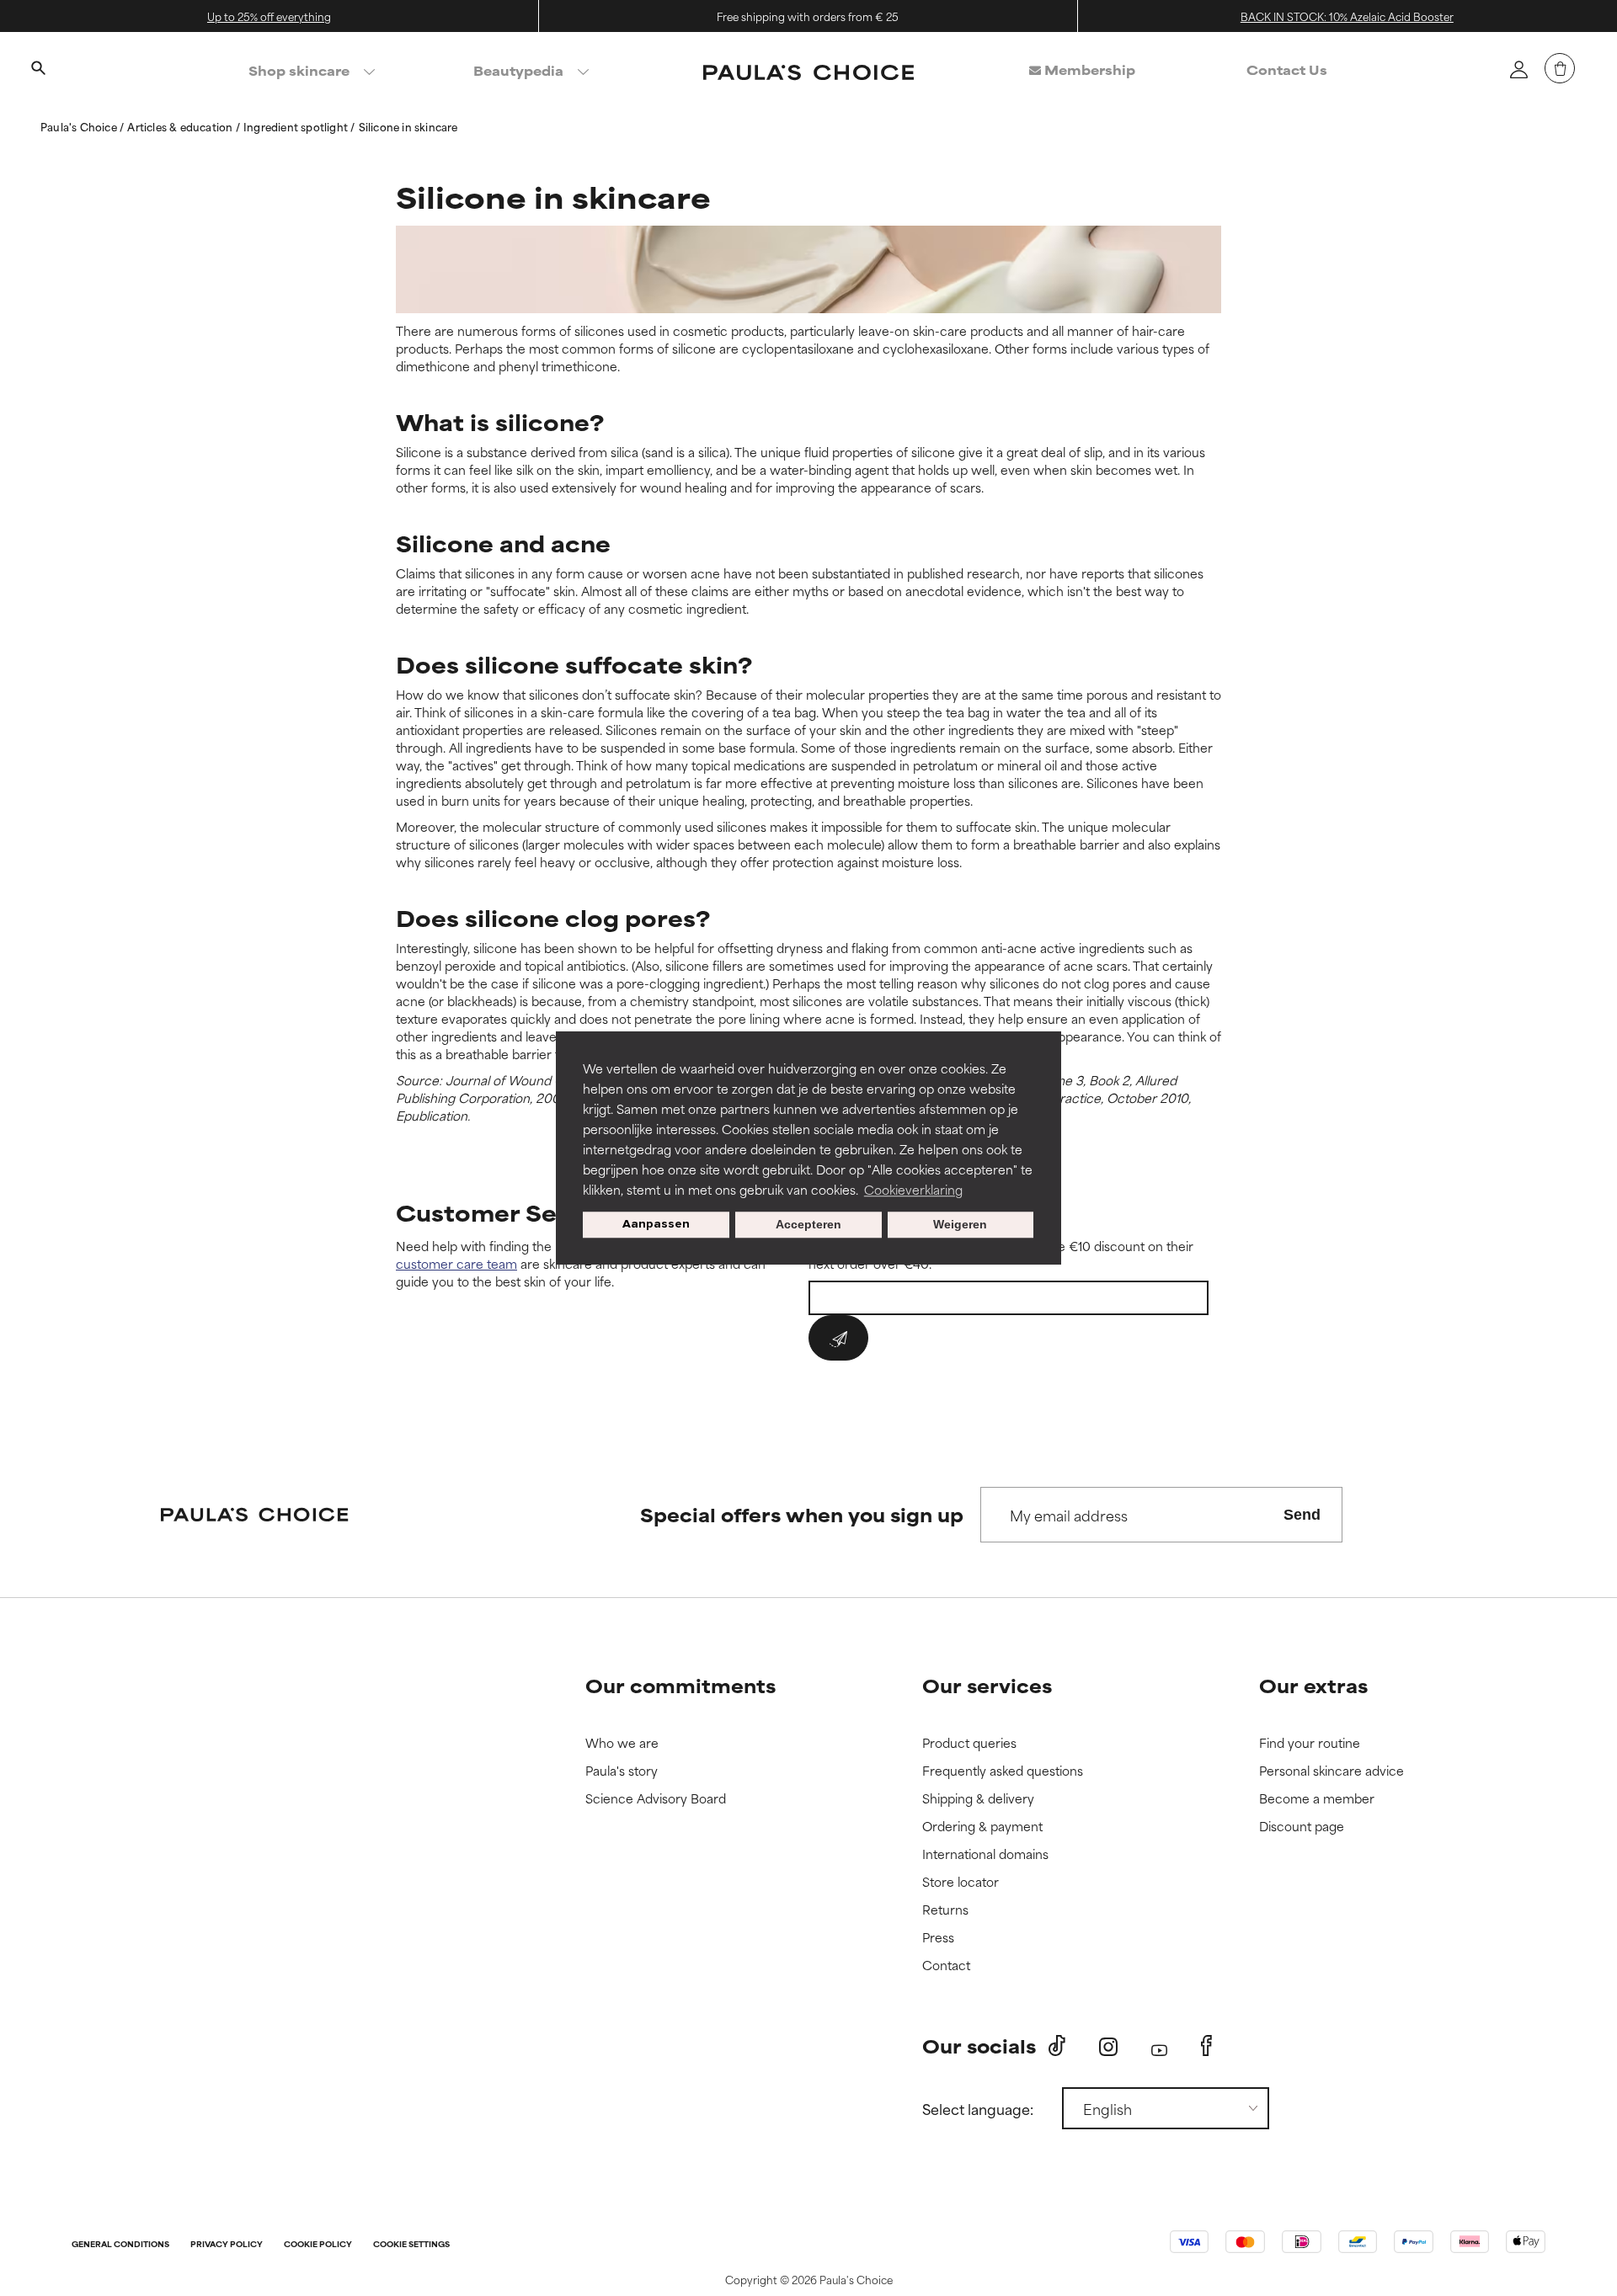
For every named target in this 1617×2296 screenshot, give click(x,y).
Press (938, 1938)
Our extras (1313, 1685)
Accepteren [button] (808, 1225)
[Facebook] (1206, 2046)
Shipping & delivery (978, 1799)
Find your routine (1310, 1743)
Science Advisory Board (656, 1799)
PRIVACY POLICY (227, 2245)
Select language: (978, 2108)
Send (1302, 1515)
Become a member (1317, 1799)
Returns (945, 1910)
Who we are (622, 1743)
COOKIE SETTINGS (411, 2245)
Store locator (961, 1882)
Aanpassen (656, 1225)
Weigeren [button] (960, 1225)
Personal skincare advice (1331, 1771)
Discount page (1302, 1827)
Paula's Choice (80, 126)
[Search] (38, 70)
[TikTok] (1057, 2046)
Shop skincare (299, 70)
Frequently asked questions (1003, 1771)
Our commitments (680, 1685)
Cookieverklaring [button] (913, 1189)
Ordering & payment (982, 1827)
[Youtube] (1159, 2046)
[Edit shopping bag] (1560, 68)
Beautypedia (518, 70)
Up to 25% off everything (269, 16)
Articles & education (181, 126)
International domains (985, 1854)
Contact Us (1287, 69)
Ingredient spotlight (297, 126)
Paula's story (622, 1771)
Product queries (969, 1743)
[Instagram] (1108, 2046)
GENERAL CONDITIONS (120, 2245)
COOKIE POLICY (318, 2245)
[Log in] (1518, 69)
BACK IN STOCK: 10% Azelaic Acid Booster (1347, 16)
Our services (987, 1685)
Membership (1088, 69)
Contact (946, 1966)
